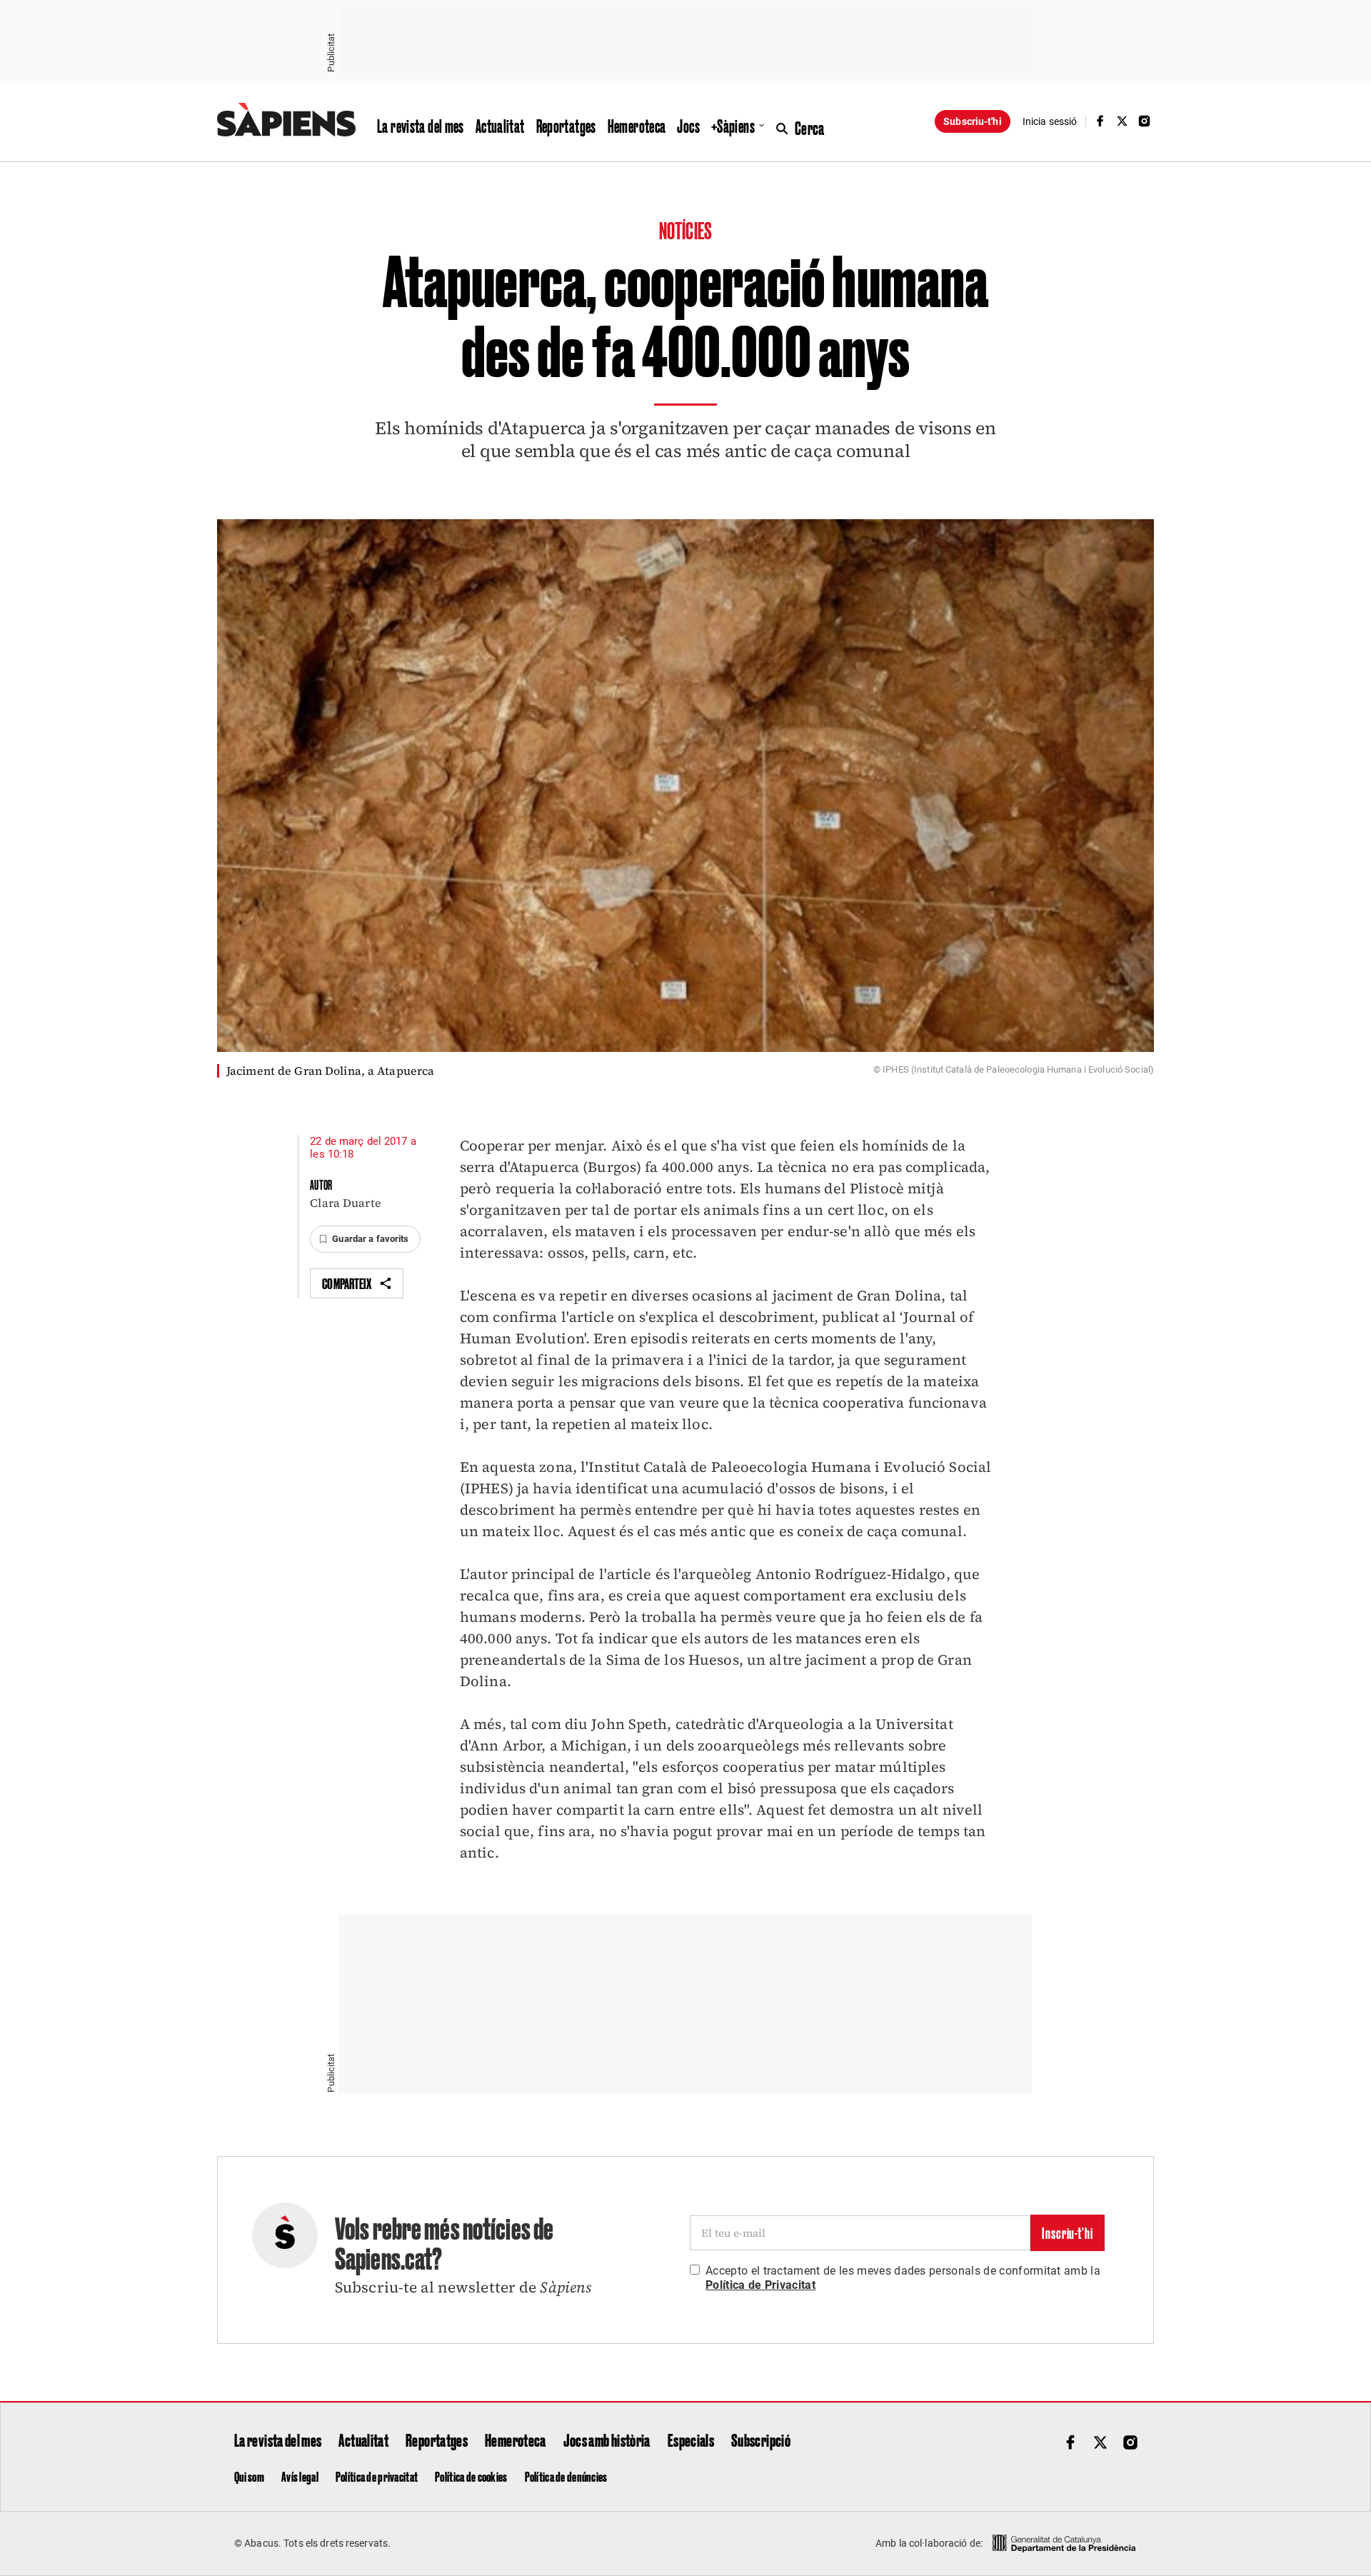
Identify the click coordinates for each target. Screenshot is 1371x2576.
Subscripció (761, 2440)
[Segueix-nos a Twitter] (1123, 121)
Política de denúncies (566, 2476)
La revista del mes (421, 126)
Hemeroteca (637, 126)
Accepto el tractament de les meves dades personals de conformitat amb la (903, 2278)
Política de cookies (471, 2476)
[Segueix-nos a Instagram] (1145, 121)
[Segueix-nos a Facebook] (1100, 121)
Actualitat (500, 126)
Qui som (249, 2476)
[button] (365, 1239)
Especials (691, 2440)
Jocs (688, 126)
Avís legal (300, 2476)
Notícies (685, 230)
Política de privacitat (377, 2476)
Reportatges (566, 126)
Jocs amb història (607, 2440)
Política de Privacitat (760, 2285)
